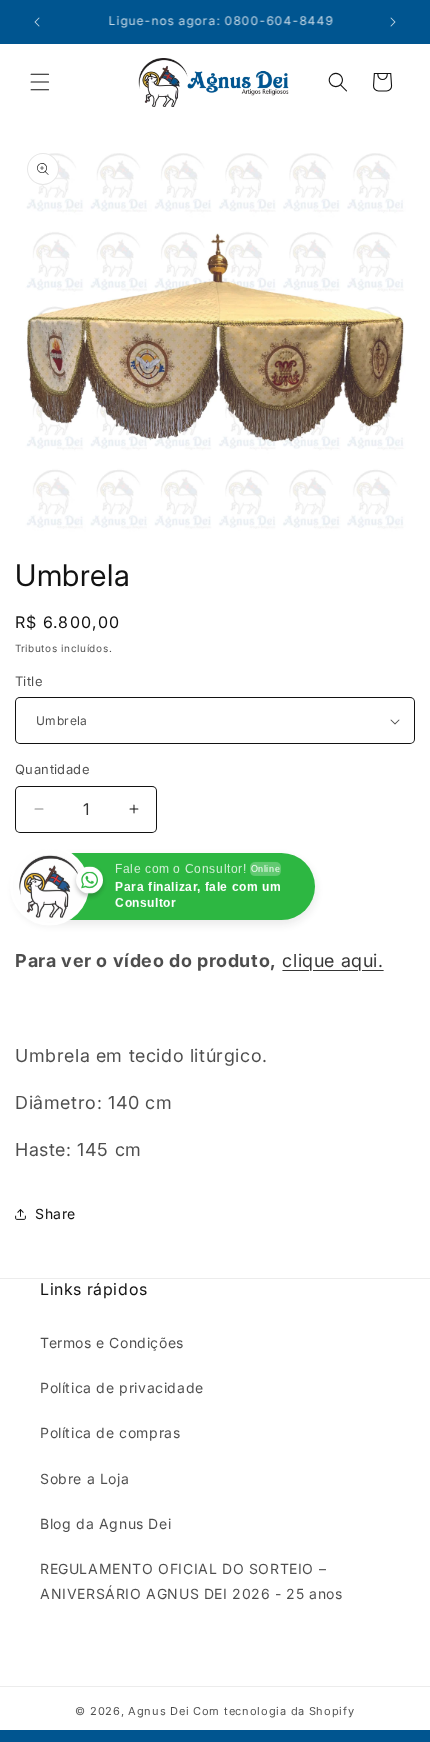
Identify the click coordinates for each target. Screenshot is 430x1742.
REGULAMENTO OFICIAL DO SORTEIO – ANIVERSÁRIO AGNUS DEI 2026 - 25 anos (191, 1581)
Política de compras (110, 1432)
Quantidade (52, 769)
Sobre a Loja (84, 1478)
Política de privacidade (122, 1387)
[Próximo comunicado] (393, 22)
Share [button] (55, 1213)
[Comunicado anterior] (37, 22)
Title (29, 681)
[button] (40, 82)
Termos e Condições (112, 1342)
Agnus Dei (158, 1711)
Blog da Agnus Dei (105, 1523)
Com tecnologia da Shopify (274, 1711)
